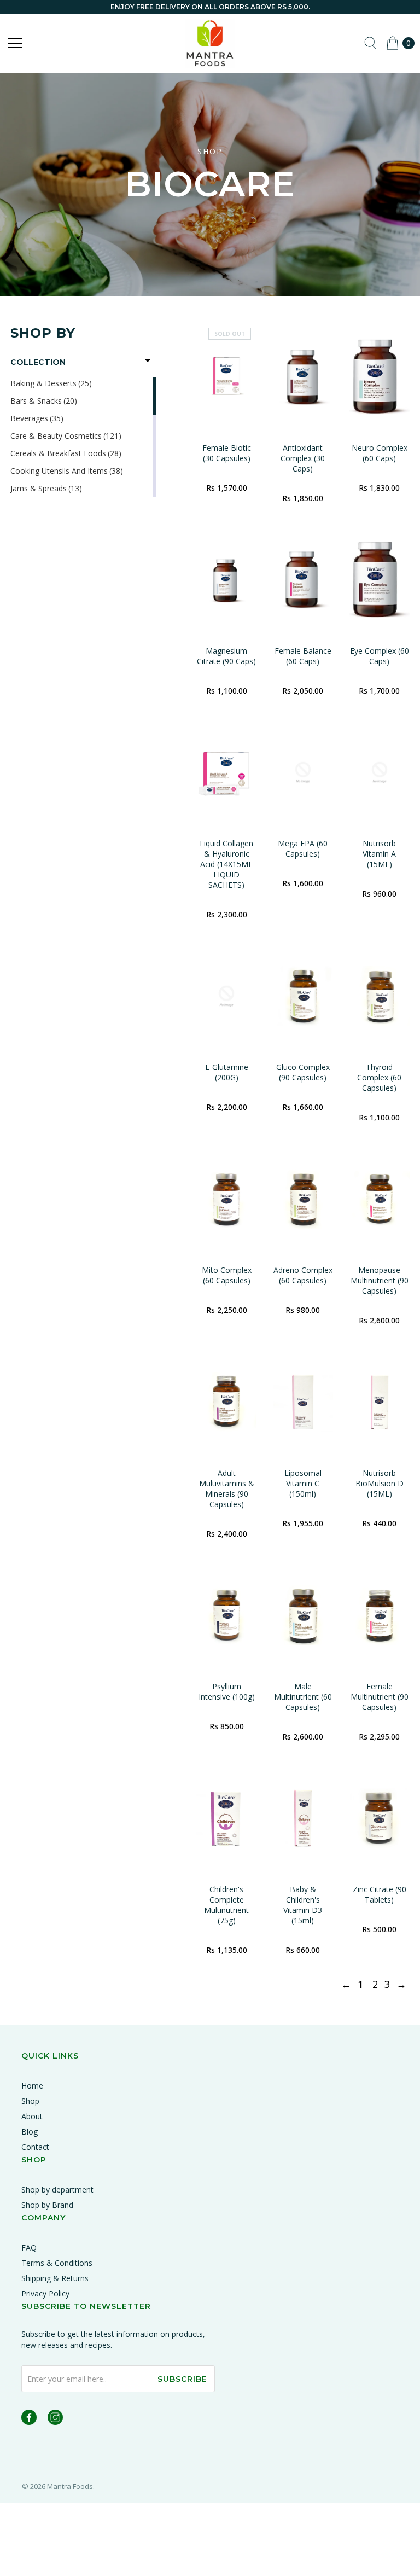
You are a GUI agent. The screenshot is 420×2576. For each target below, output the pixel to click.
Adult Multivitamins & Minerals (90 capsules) (227, 1488)
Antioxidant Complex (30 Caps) (303, 458)
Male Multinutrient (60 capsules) (303, 1697)
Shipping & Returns (55, 2278)
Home (32, 2086)
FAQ (29, 2248)
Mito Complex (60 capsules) (227, 1275)
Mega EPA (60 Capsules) (303, 848)
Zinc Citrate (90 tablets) (380, 1894)
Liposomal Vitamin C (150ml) (303, 1483)
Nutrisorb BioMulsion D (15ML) (380, 1483)
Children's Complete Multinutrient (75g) (226, 1905)
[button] (83, 362)
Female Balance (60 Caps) (303, 656)
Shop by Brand (47, 2205)
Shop (30, 2101)
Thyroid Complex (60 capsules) (379, 1077)
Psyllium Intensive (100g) (227, 1691)
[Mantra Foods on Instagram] (55, 2419)
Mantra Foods (70, 2486)
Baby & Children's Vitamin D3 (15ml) (303, 1905)
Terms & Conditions (57, 2263)
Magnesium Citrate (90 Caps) (226, 656)
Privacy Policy (45, 2293)
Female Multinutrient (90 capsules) (380, 1697)
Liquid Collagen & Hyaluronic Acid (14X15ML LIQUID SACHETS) (226, 864)
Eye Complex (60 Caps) (380, 656)
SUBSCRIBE (182, 2379)
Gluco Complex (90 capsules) (303, 1072)
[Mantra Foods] (210, 43)
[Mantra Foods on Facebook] (29, 2419)
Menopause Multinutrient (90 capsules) (380, 1280)
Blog (30, 2132)
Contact (35, 2147)
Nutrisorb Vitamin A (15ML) (379, 854)
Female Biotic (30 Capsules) (227, 453)
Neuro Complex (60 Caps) (380, 453)
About (32, 2116)
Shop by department (57, 2190)
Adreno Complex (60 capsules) (303, 1275)
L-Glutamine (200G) (227, 1072)
